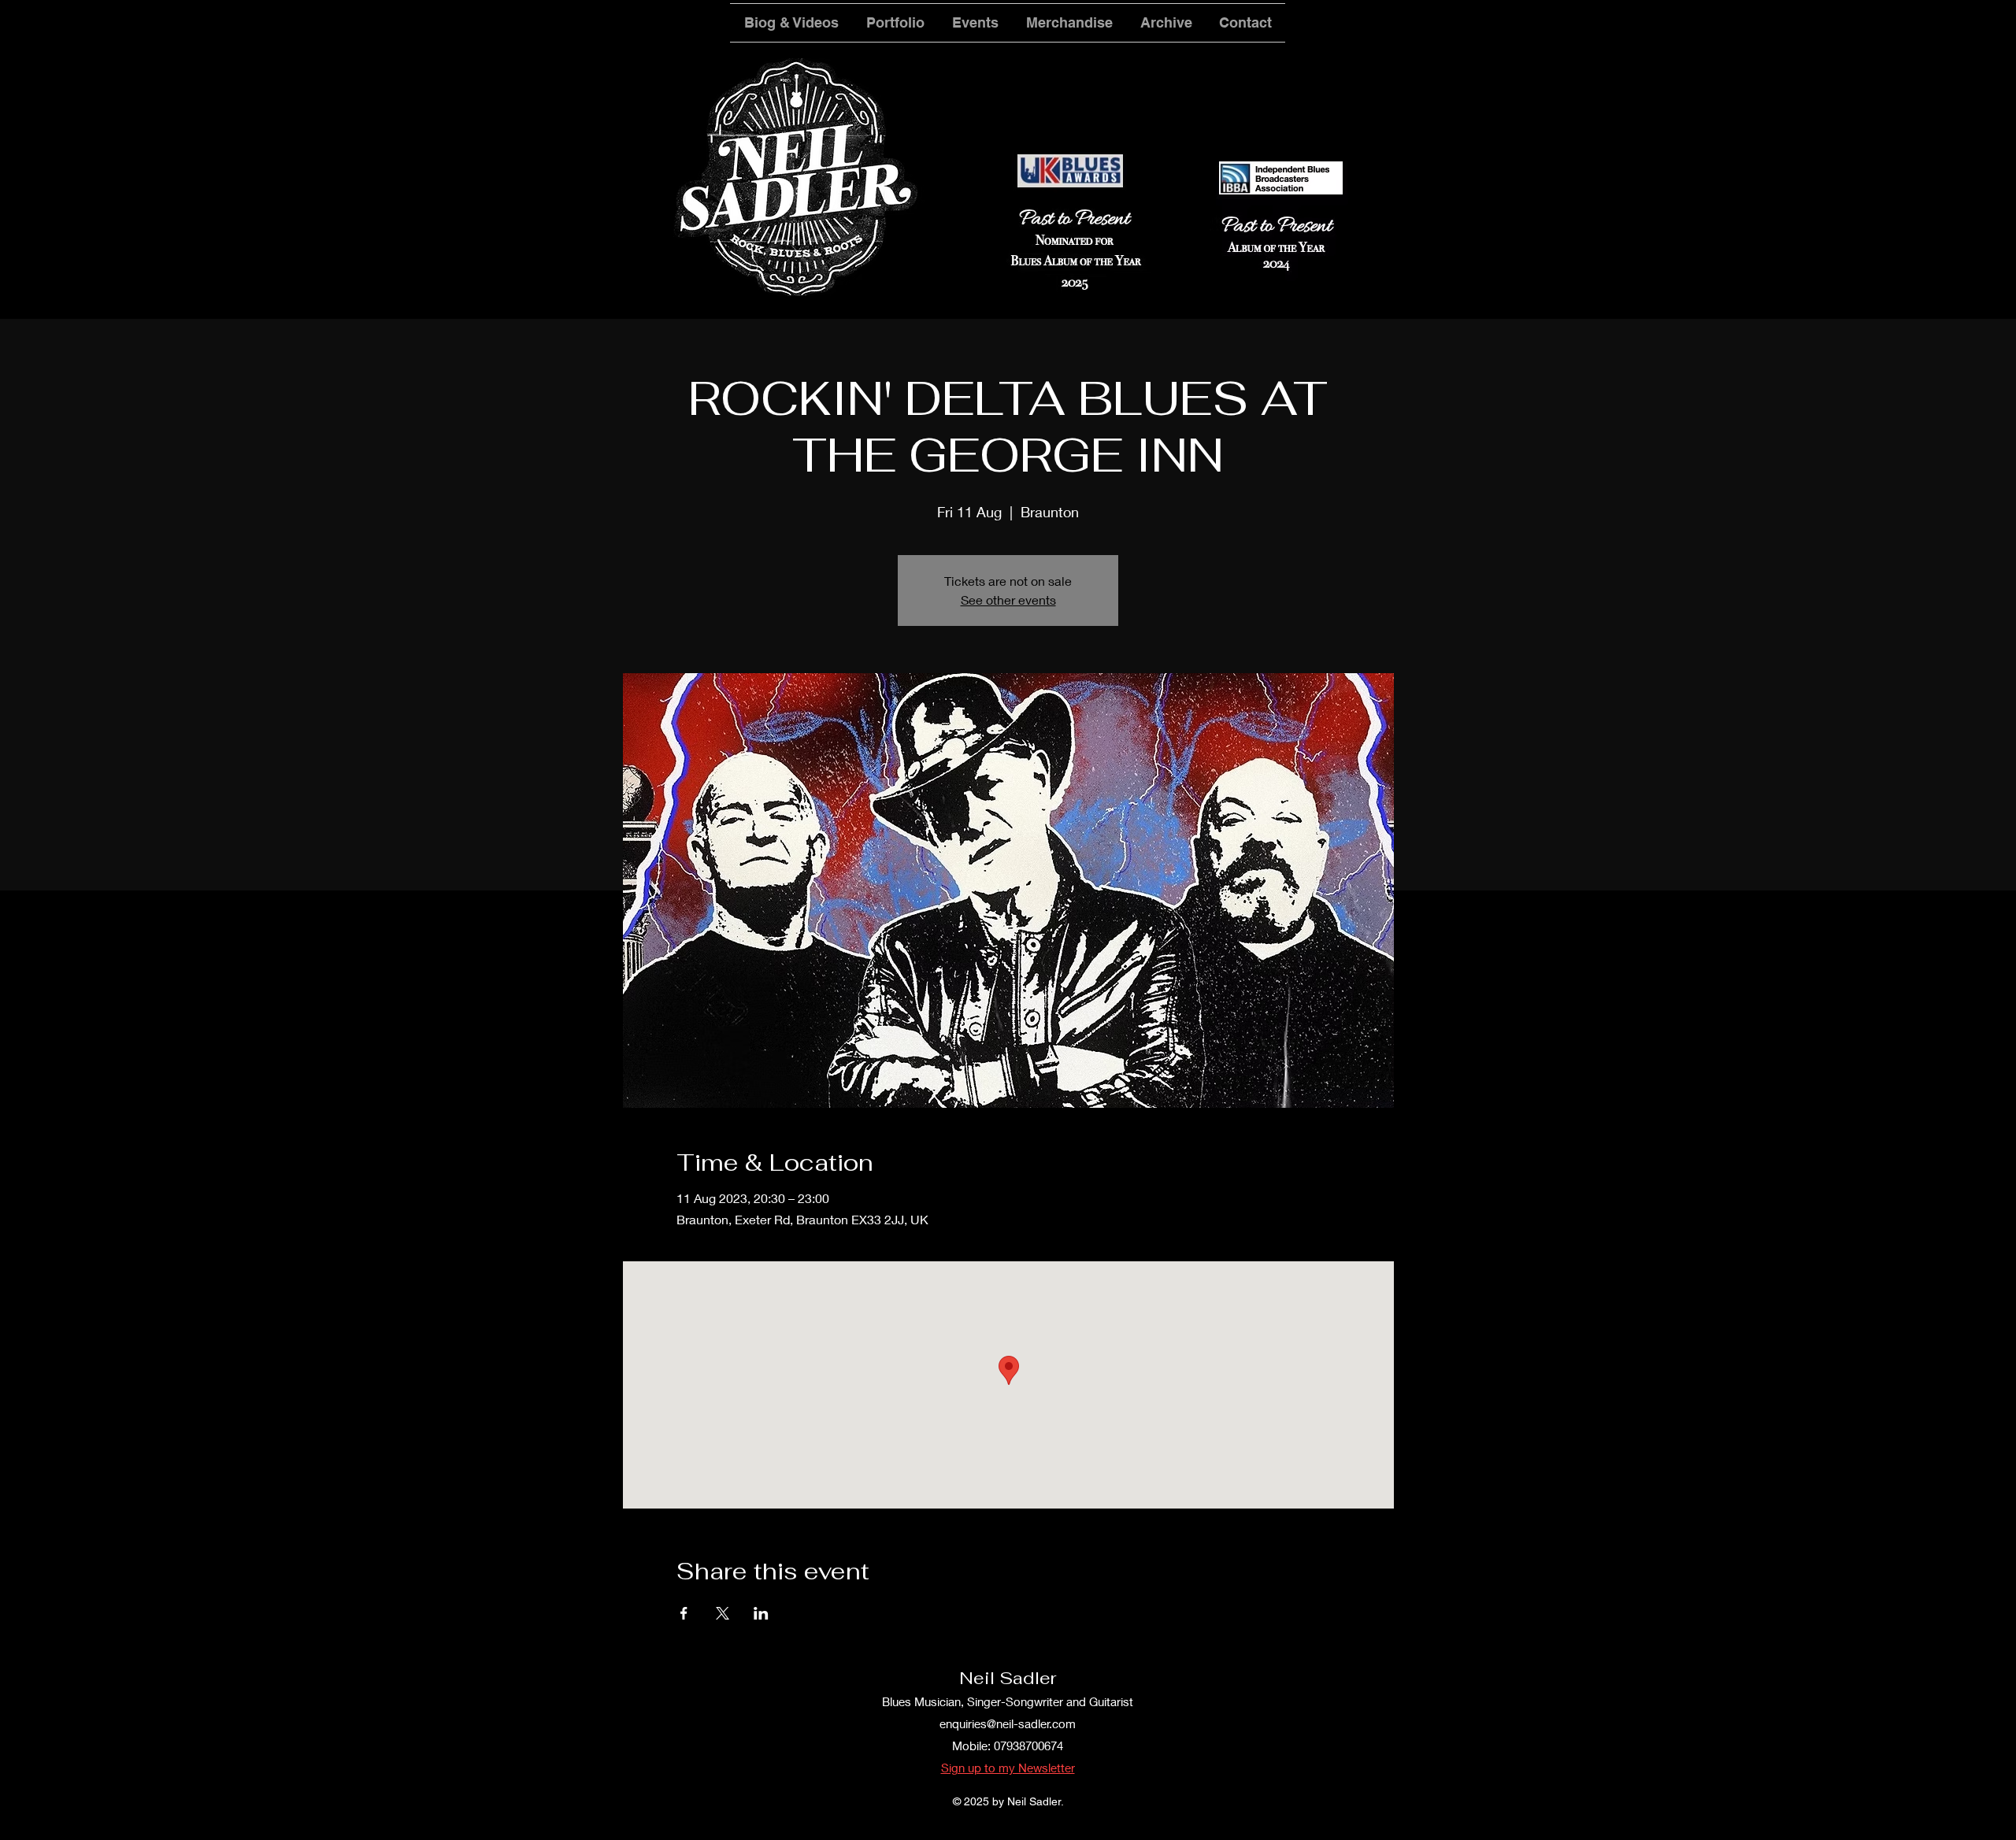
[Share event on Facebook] (684, 1613)
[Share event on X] (723, 1613)
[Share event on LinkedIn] (761, 1613)
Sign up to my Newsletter (1008, 1768)
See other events (1008, 600)
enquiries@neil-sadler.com (1008, 1723)
